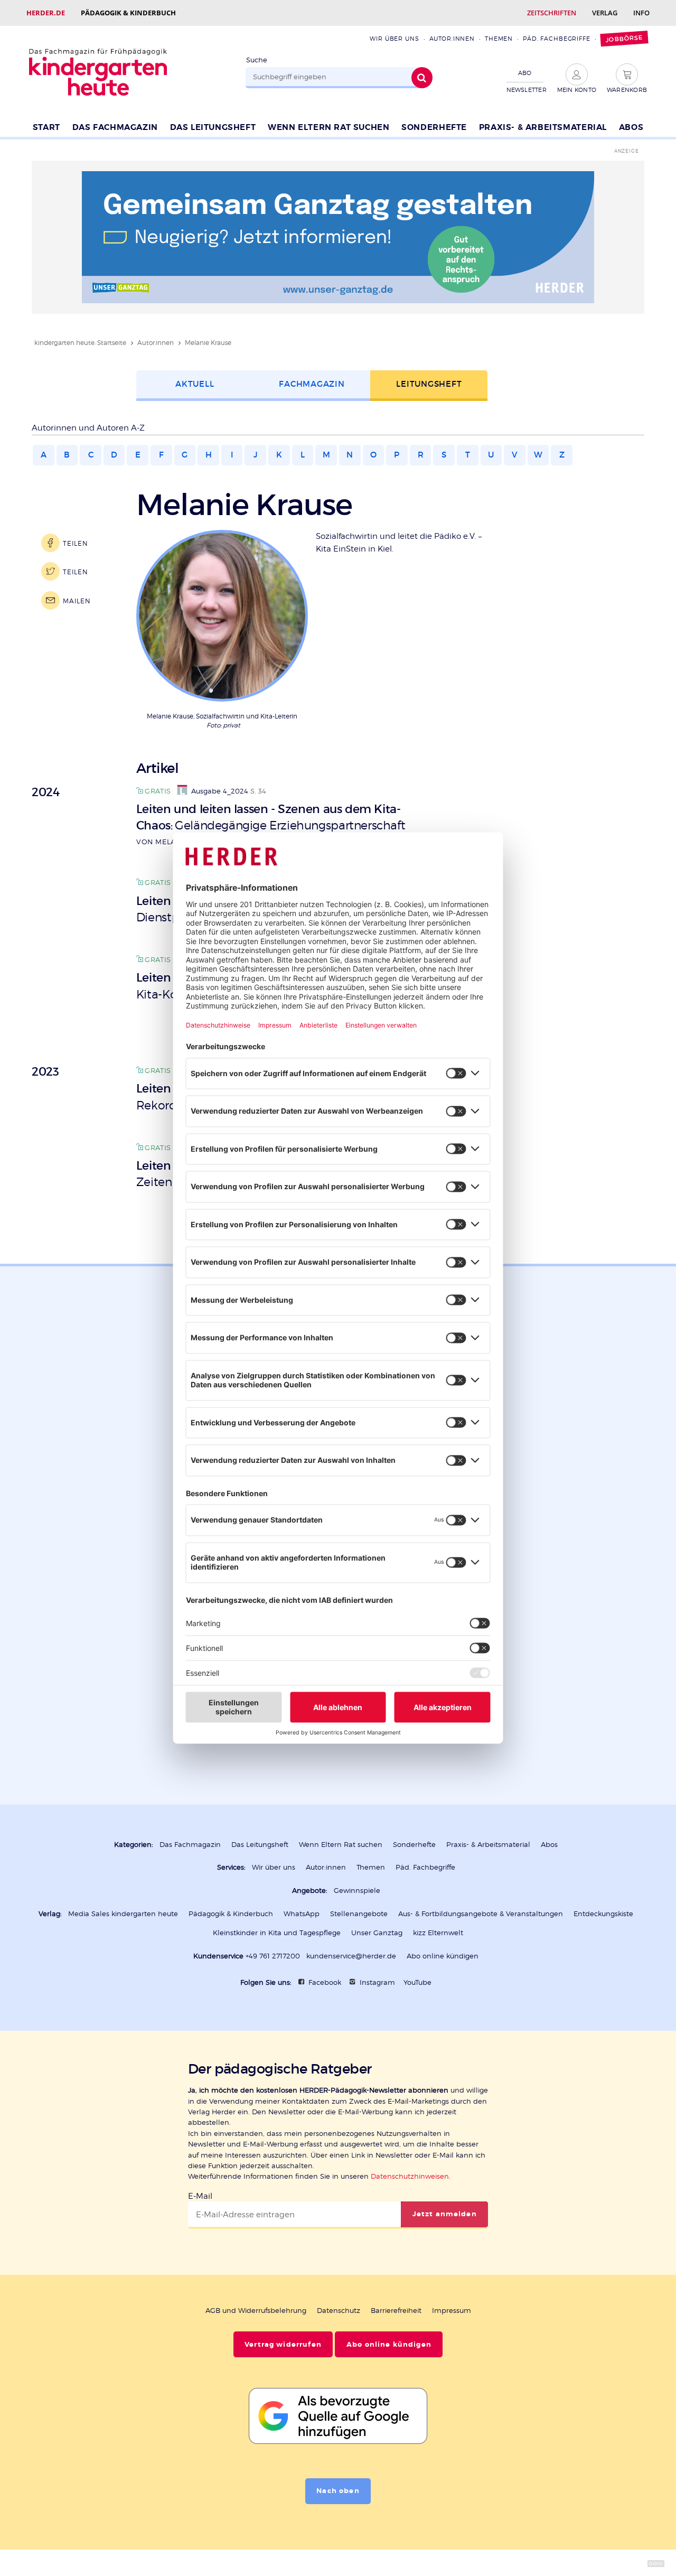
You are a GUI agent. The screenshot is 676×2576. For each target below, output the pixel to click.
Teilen (75, 543)
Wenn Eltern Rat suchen (328, 127)
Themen (499, 39)
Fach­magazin (312, 384)
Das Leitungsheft (213, 127)
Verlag (605, 13)
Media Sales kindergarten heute (123, 1914)
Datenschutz (339, 2311)
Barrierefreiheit (396, 2311)
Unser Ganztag (377, 1933)
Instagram (377, 1982)
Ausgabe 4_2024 (220, 791)
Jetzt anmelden (445, 2214)
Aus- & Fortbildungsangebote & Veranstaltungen (481, 1914)
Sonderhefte (434, 127)
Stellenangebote (359, 1914)
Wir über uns (394, 39)
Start (46, 127)
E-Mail (200, 2196)
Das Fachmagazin (115, 127)
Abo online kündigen (443, 1956)
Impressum (452, 2311)
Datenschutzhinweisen (410, 2176)
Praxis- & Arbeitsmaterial (543, 127)
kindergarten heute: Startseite (80, 343)
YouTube (417, 1982)
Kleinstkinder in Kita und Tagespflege (277, 1933)
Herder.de (46, 13)
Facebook (325, 1982)
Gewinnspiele (357, 1891)
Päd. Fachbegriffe (557, 39)
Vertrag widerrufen (283, 2345)
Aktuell (195, 384)
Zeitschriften (552, 13)
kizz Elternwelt (438, 1933)
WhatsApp (302, 1914)
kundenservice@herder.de (351, 1956)
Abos (631, 127)
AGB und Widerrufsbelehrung (256, 2311)
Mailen (77, 601)
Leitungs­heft (429, 384)
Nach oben (338, 2491)
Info (641, 13)
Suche (257, 60)
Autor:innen (452, 39)
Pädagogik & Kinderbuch (128, 13)
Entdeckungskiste (603, 1914)
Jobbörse (624, 39)
